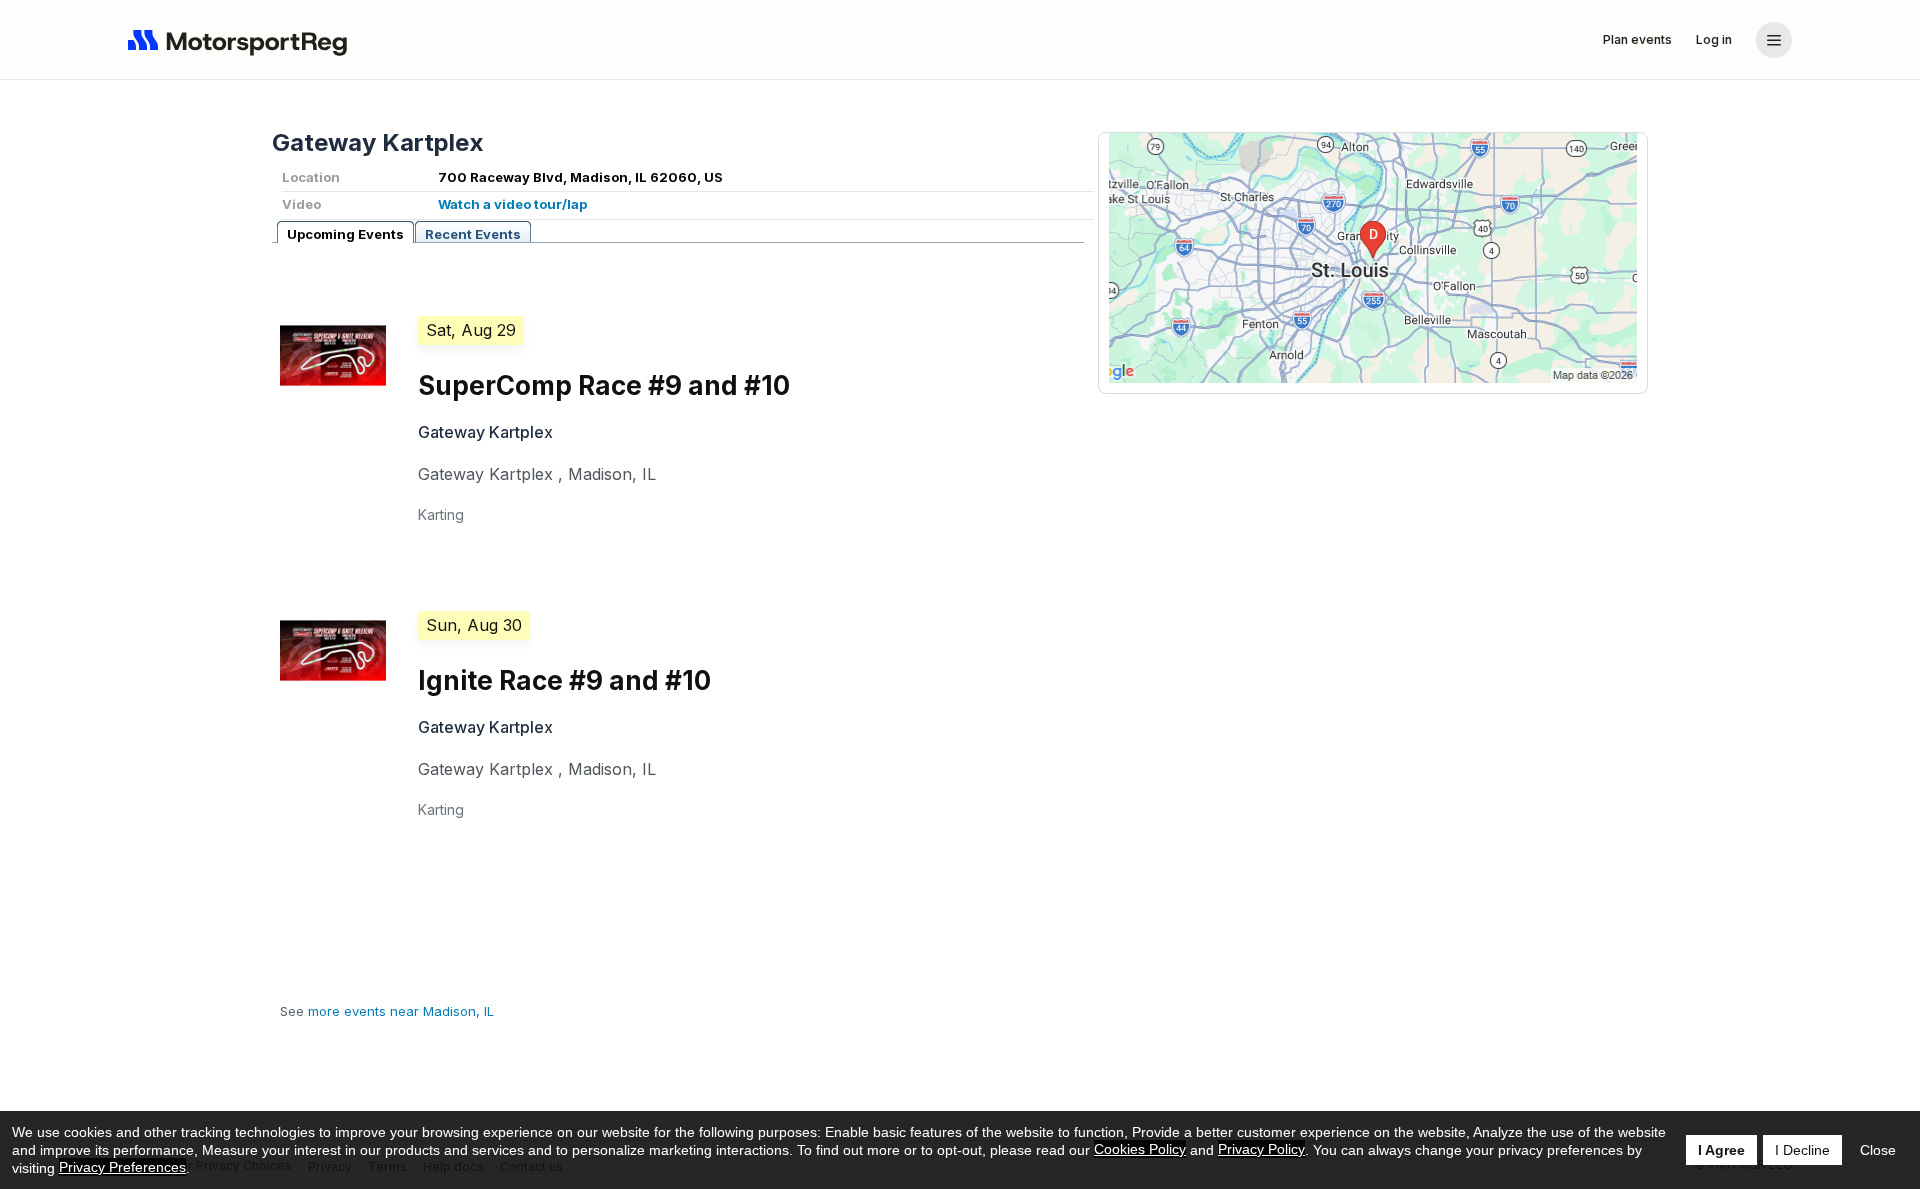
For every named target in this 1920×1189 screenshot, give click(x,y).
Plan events (1637, 39)
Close (1878, 1150)
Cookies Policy (1140, 1149)
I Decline (1802, 1150)
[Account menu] (1774, 40)
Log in (1714, 39)
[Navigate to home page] (242, 40)
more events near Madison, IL (401, 1011)
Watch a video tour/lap (512, 204)
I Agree (1721, 1150)
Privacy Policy (1261, 1149)
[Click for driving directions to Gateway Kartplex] (1373, 258)
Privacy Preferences (122, 1167)
